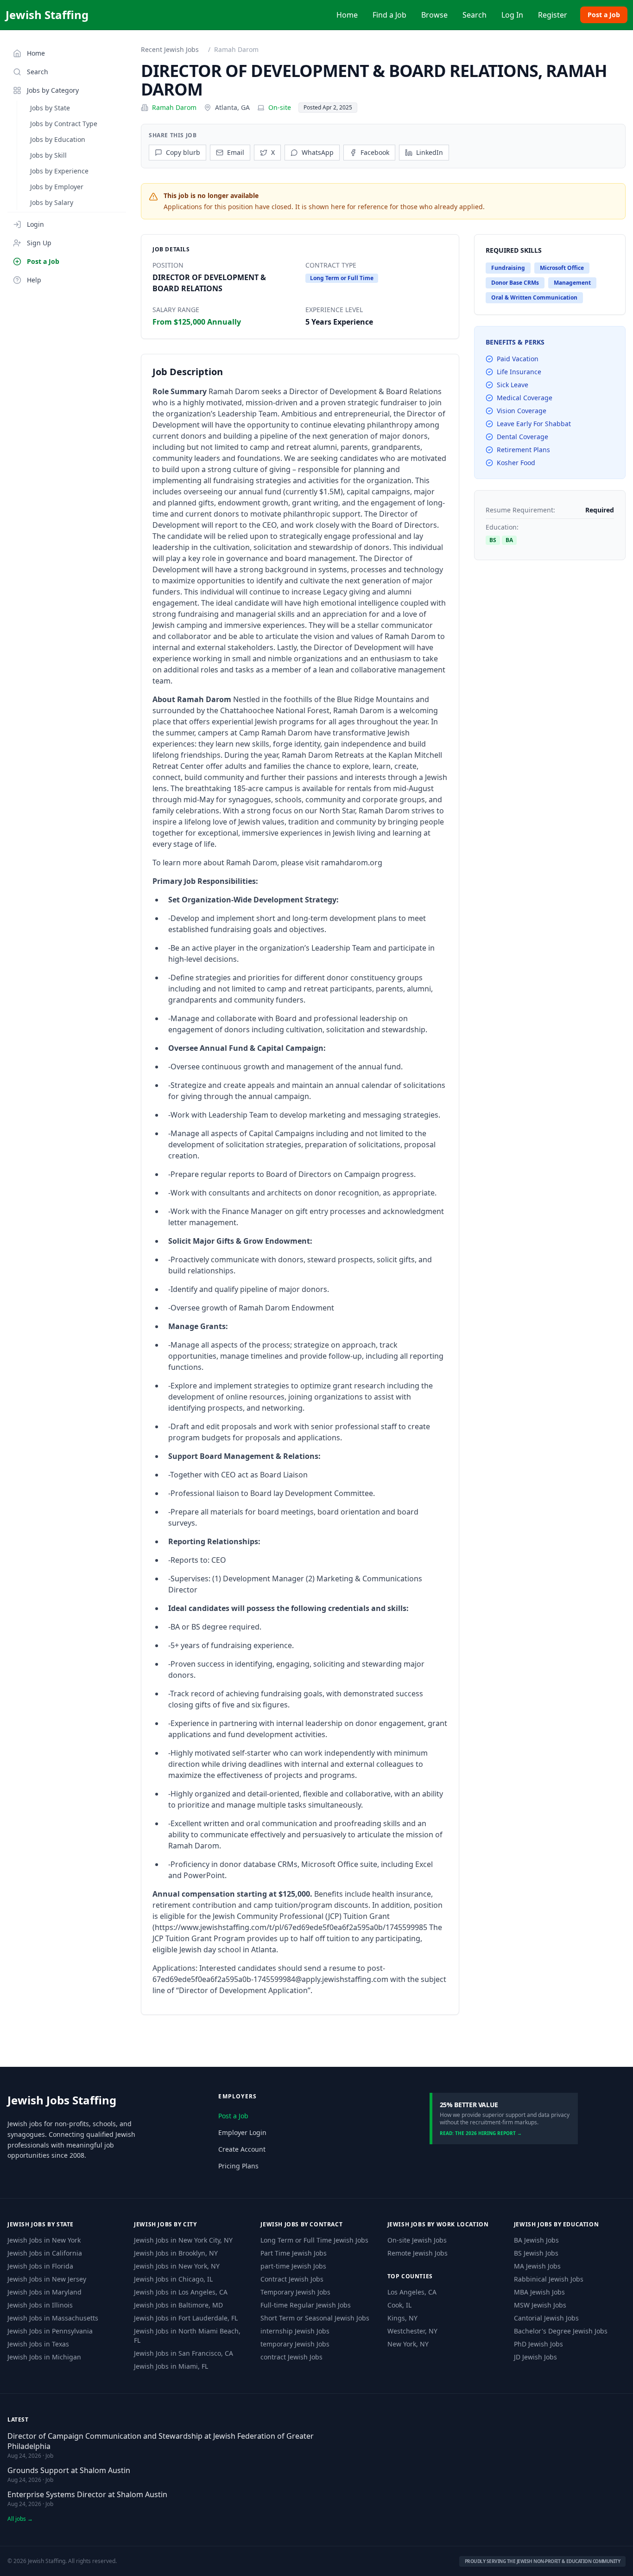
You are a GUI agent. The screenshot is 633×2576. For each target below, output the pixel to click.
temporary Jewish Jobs (295, 2344)
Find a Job (389, 15)
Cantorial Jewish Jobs (546, 2318)
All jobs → (20, 2519)
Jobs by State (50, 108)
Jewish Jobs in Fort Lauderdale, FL (186, 2318)
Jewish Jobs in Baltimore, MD (178, 2305)
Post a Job (604, 15)
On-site (280, 107)
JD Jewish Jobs (535, 2357)
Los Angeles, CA (412, 2292)
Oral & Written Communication (534, 297)
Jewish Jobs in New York (44, 2240)
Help (34, 280)
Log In (512, 15)
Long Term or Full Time (342, 278)
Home (347, 15)
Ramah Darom (174, 107)
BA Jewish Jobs (536, 2240)
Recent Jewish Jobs (170, 49)
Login (35, 224)
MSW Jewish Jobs (540, 2305)
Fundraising (508, 268)
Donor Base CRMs (515, 283)
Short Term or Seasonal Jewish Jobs (315, 2318)
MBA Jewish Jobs (539, 2292)
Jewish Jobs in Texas (38, 2344)
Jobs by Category (53, 90)
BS (493, 540)
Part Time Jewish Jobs (294, 2253)
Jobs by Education (58, 139)
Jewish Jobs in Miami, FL (171, 2366)
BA (509, 540)
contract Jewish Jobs (291, 2357)
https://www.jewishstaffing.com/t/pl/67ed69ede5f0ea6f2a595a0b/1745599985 (291, 1927)
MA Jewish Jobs (537, 2266)
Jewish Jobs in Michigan (44, 2357)
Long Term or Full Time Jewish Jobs (314, 2240)
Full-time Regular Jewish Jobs (306, 2305)
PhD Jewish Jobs (538, 2344)
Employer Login (242, 2132)
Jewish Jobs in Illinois (40, 2305)
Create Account (242, 2149)
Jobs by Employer (57, 187)
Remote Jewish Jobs (418, 2253)
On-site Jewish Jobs (417, 2240)
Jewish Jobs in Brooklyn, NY (176, 2253)
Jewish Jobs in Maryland (44, 2292)
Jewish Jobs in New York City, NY (183, 2240)
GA (245, 107)
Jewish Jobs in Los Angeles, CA (181, 2292)
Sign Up (39, 243)
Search (475, 15)
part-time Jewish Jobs (293, 2266)
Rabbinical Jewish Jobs (549, 2279)
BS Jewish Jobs (536, 2253)
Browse (434, 15)
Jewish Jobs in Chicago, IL (173, 2279)
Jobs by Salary (52, 202)
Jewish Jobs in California (45, 2253)
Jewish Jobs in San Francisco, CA (184, 2353)
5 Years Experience (339, 322)
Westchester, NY (412, 2331)
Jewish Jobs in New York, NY (177, 2266)
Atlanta (226, 107)
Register (553, 15)
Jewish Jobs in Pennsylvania (50, 2331)
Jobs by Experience (59, 171)
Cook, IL (399, 2305)
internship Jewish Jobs (295, 2331)
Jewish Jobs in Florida (40, 2266)
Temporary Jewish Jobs (295, 2292)
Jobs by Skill (48, 155)
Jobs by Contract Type (64, 124)
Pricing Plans (238, 2166)
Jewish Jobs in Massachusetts (53, 2318)
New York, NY (408, 2344)
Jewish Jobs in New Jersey (47, 2279)
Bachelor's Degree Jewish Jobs (561, 2331)
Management (572, 283)
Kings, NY (402, 2318)
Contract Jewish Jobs (292, 2279)
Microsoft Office (562, 268)
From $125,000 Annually (197, 322)
